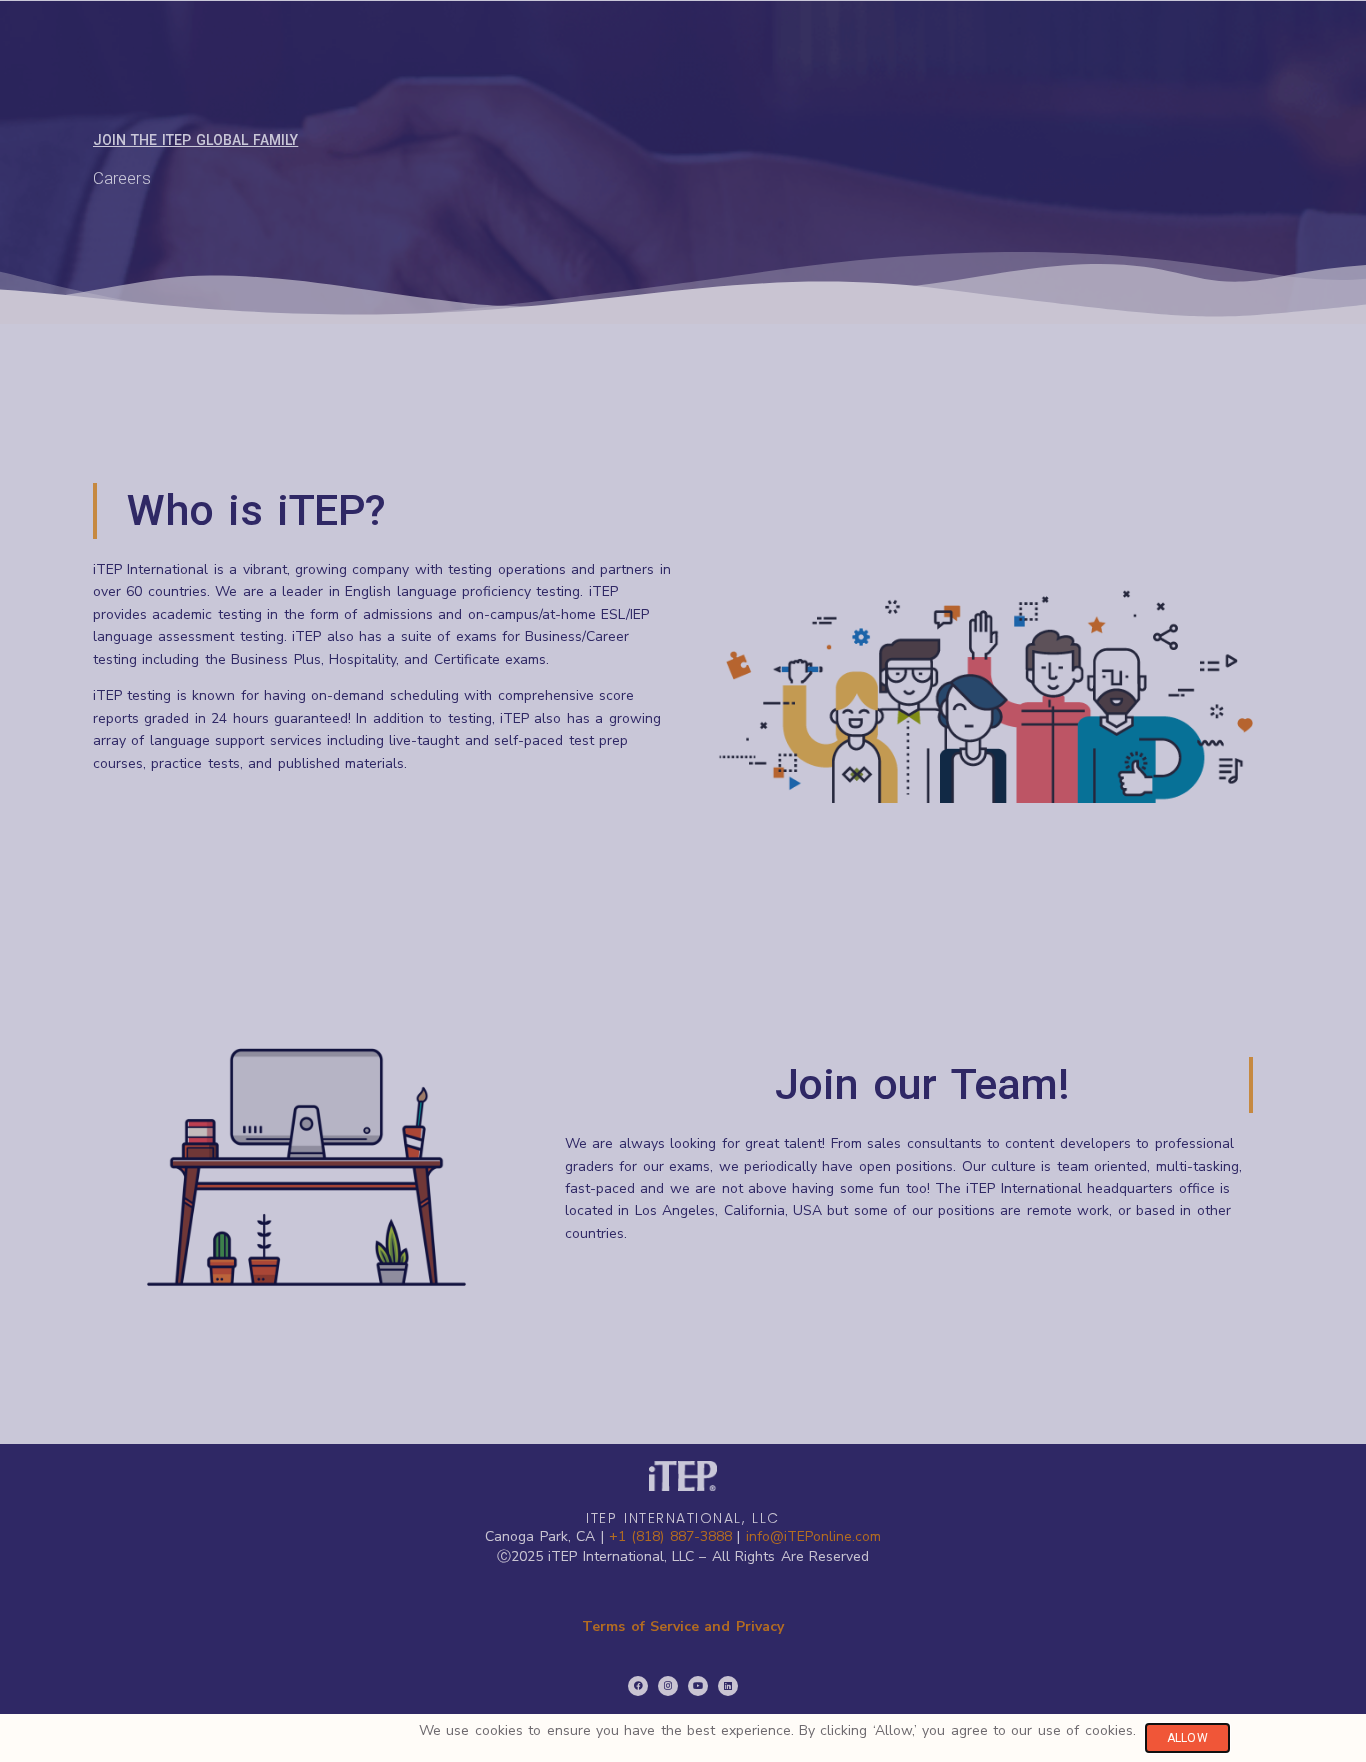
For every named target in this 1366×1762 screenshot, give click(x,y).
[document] (683, 881)
